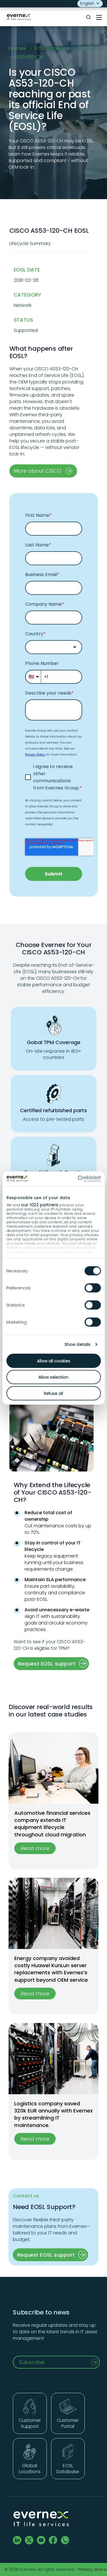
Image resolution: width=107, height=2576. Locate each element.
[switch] (93, 1288)
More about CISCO (38, 471)
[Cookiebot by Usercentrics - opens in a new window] (76, 1179)
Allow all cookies (54, 1361)
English (87, 3)
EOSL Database (52, 48)
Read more (35, 1848)
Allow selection (53, 1377)
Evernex (17, 48)
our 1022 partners (40, 1205)
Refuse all (53, 1393)
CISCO (85, 48)
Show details (77, 1344)
